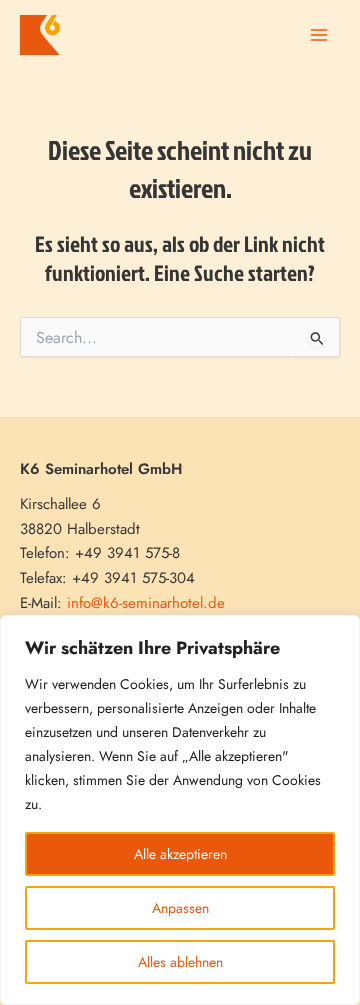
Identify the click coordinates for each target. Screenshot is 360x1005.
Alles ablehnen (180, 962)
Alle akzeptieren (180, 854)
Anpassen (180, 908)
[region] (180, 810)
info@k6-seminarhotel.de (146, 603)
